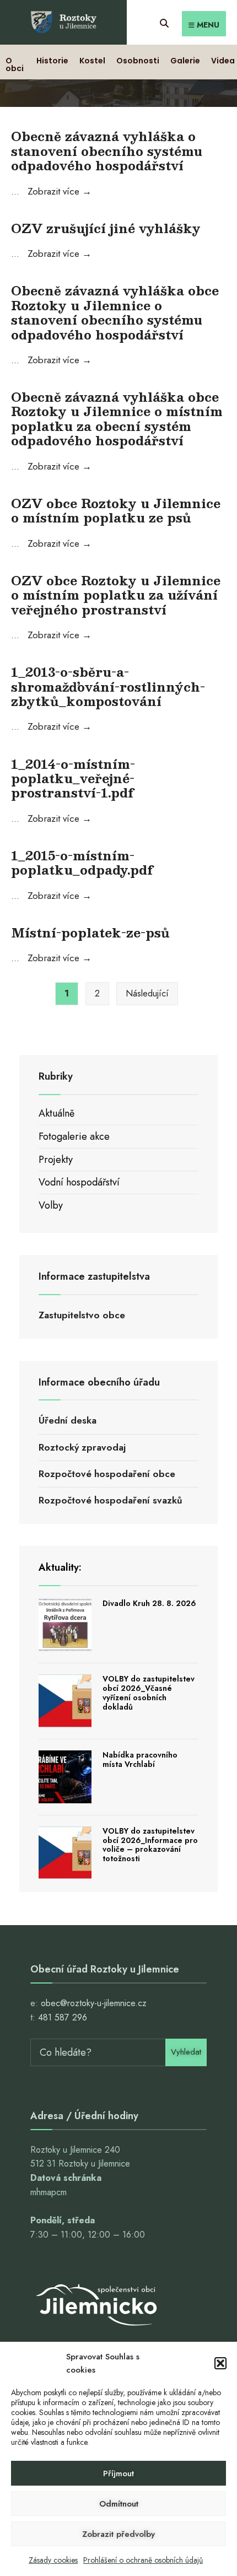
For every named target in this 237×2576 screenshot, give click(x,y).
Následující (147, 993)
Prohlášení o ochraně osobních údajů (143, 2560)
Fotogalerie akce (74, 1136)
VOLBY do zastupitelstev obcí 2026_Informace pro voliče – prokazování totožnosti (150, 1845)
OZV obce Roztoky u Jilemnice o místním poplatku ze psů (116, 510)
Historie (52, 61)
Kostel (92, 61)
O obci (15, 64)
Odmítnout (119, 2504)
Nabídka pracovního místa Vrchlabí (140, 1759)
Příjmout (118, 2473)
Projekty (56, 1160)
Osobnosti (138, 61)
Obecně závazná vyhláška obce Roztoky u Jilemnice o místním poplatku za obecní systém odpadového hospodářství (117, 418)
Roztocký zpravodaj (82, 1447)
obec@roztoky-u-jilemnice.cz (94, 2003)
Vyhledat (186, 2052)
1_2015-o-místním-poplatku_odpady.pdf (82, 862)
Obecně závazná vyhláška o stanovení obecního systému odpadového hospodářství (107, 150)
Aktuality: (60, 1567)
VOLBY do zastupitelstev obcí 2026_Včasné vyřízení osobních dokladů (149, 1693)
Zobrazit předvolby (118, 2534)
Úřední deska (68, 1420)
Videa (223, 61)
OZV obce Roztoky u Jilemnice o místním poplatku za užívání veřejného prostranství (116, 595)
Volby (51, 1205)
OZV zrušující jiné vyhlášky (106, 228)
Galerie (185, 61)
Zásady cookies (53, 2560)
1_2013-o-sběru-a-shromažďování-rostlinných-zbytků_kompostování (108, 686)
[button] (220, 2363)
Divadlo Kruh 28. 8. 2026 (149, 1603)
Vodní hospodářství (79, 1182)
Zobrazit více (60, 191)
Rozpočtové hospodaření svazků (111, 1500)
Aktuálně (56, 1113)
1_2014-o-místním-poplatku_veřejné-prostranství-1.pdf (73, 778)
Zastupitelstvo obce (82, 1315)
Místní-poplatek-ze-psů (90, 932)
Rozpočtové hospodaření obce (107, 1474)
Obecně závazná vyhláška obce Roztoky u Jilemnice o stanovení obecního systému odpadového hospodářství (115, 312)
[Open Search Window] (164, 22)
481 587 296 (63, 2017)
